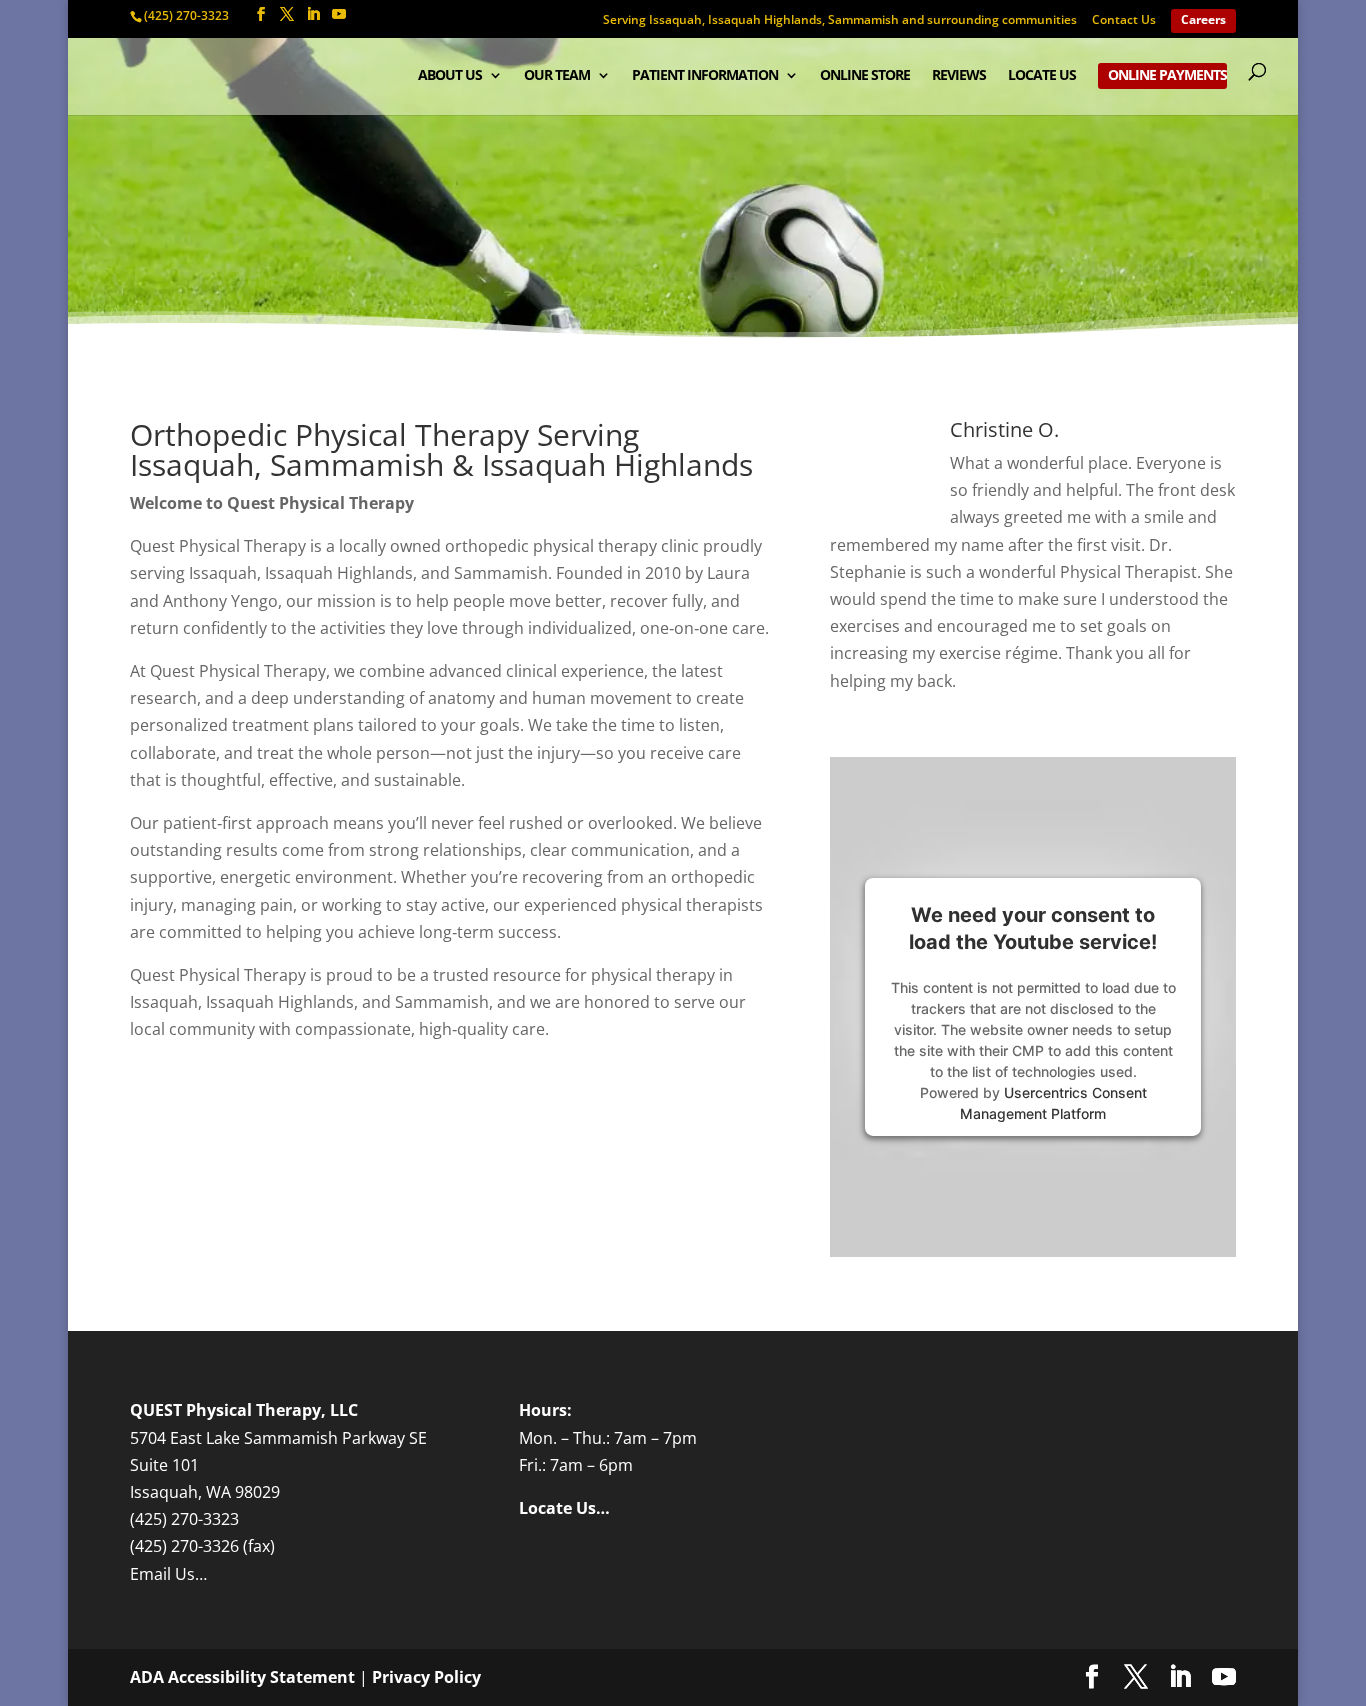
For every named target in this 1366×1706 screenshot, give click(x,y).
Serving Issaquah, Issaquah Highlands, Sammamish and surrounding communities (840, 21)
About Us (450, 76)
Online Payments (1167, 76)
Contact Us (1124, 21)
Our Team (557, 76)
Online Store (865, 76)
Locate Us (1042, 76)
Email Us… (168, 1574)
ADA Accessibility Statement (242, 1677)
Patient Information (705, 76)
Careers (1203, 21)
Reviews (959, 76)
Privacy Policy (426, 1677)
